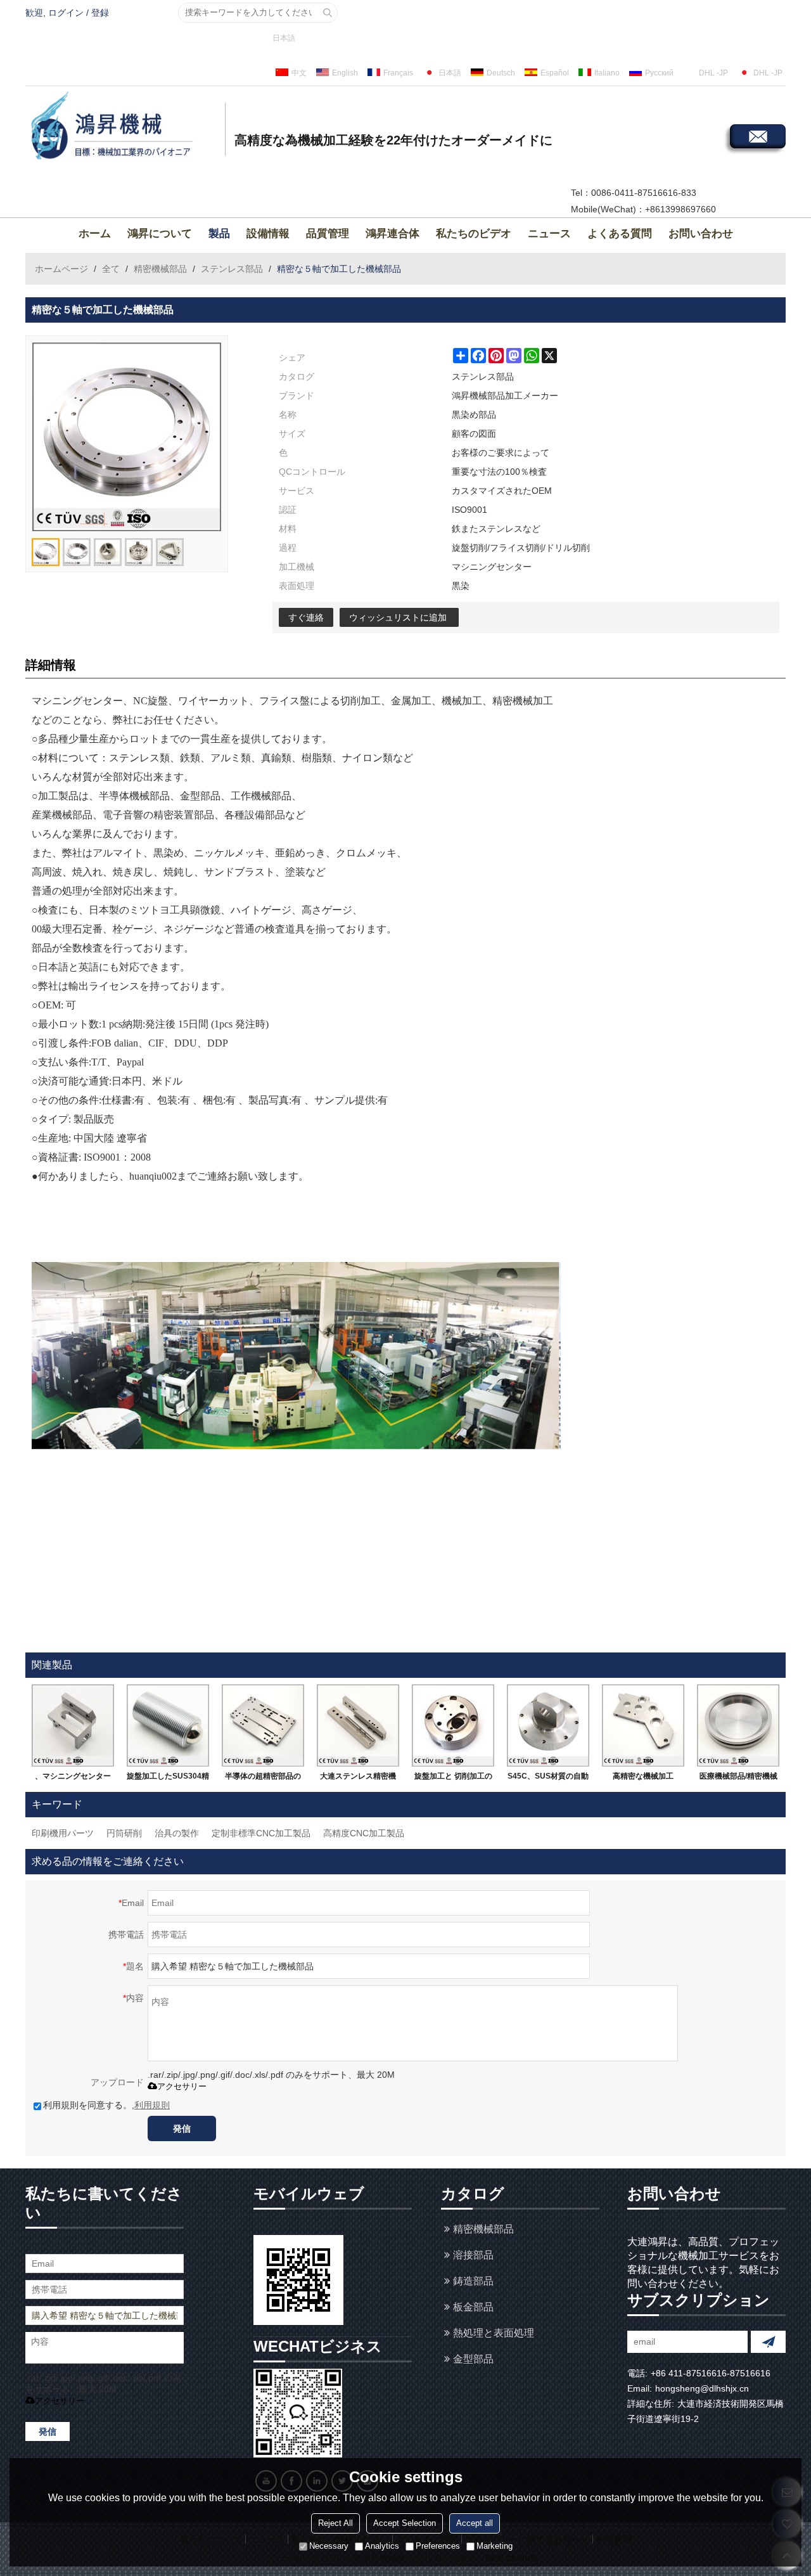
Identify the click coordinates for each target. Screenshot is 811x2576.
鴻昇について (160, 234)
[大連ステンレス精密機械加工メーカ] (358, 1725)
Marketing (495, 2547)
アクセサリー (182, 2086)
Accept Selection (405, 2524)
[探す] (328, 13)
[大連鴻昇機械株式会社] (124, 127)
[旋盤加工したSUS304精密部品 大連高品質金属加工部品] (168, 1725)
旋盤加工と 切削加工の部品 (453, 1779)
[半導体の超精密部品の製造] (263, 1725)
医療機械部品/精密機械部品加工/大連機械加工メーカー (738, 1779)
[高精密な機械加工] (643, 1725)
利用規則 (152, 2105)
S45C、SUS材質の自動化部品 (548, 1779)
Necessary (329, 2547)
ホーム (95, 234)
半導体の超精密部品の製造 (263, 1779)
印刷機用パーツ (63, 1833)
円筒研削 (124, 1833)
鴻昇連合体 (393, 234)
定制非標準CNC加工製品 (261, 1833)
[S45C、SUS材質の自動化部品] (548, 1725)
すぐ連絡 (306, 617)
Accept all (475, 2524)
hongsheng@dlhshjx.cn (702, 2388)
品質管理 (328, 234)
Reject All (335, 2524)
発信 (182, 2128)
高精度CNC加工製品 (364, 1833)
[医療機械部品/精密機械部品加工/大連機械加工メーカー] (738, 1725)
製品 (219, 234)
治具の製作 (177, 1833)
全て (111, 269)
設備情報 (268, 234)
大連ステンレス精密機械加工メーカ (358, 1779)
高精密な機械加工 (643, 1776)
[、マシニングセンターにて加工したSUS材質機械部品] (73, 1725)
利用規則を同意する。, (106, 2105)
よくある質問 (620, 234)
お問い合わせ (701, 234)
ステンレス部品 (232, 269)
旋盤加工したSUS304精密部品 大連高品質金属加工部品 (168, 1779)
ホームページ (61, 269)
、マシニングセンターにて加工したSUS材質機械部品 (73, 1779)
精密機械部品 (160, 269)
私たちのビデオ (474, 234)
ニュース (549, 234)
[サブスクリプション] (768, 2342)
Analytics (382, 2547)
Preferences (438, 2547)
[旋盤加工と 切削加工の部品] (453, 1725)
